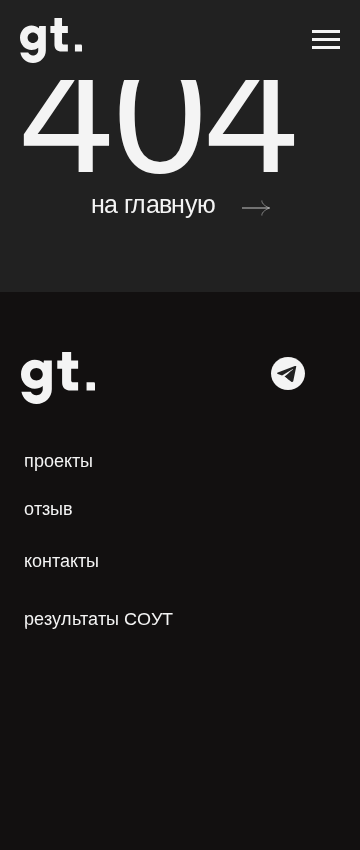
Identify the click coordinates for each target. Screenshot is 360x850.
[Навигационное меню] (326, 40)
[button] (57, 510)
